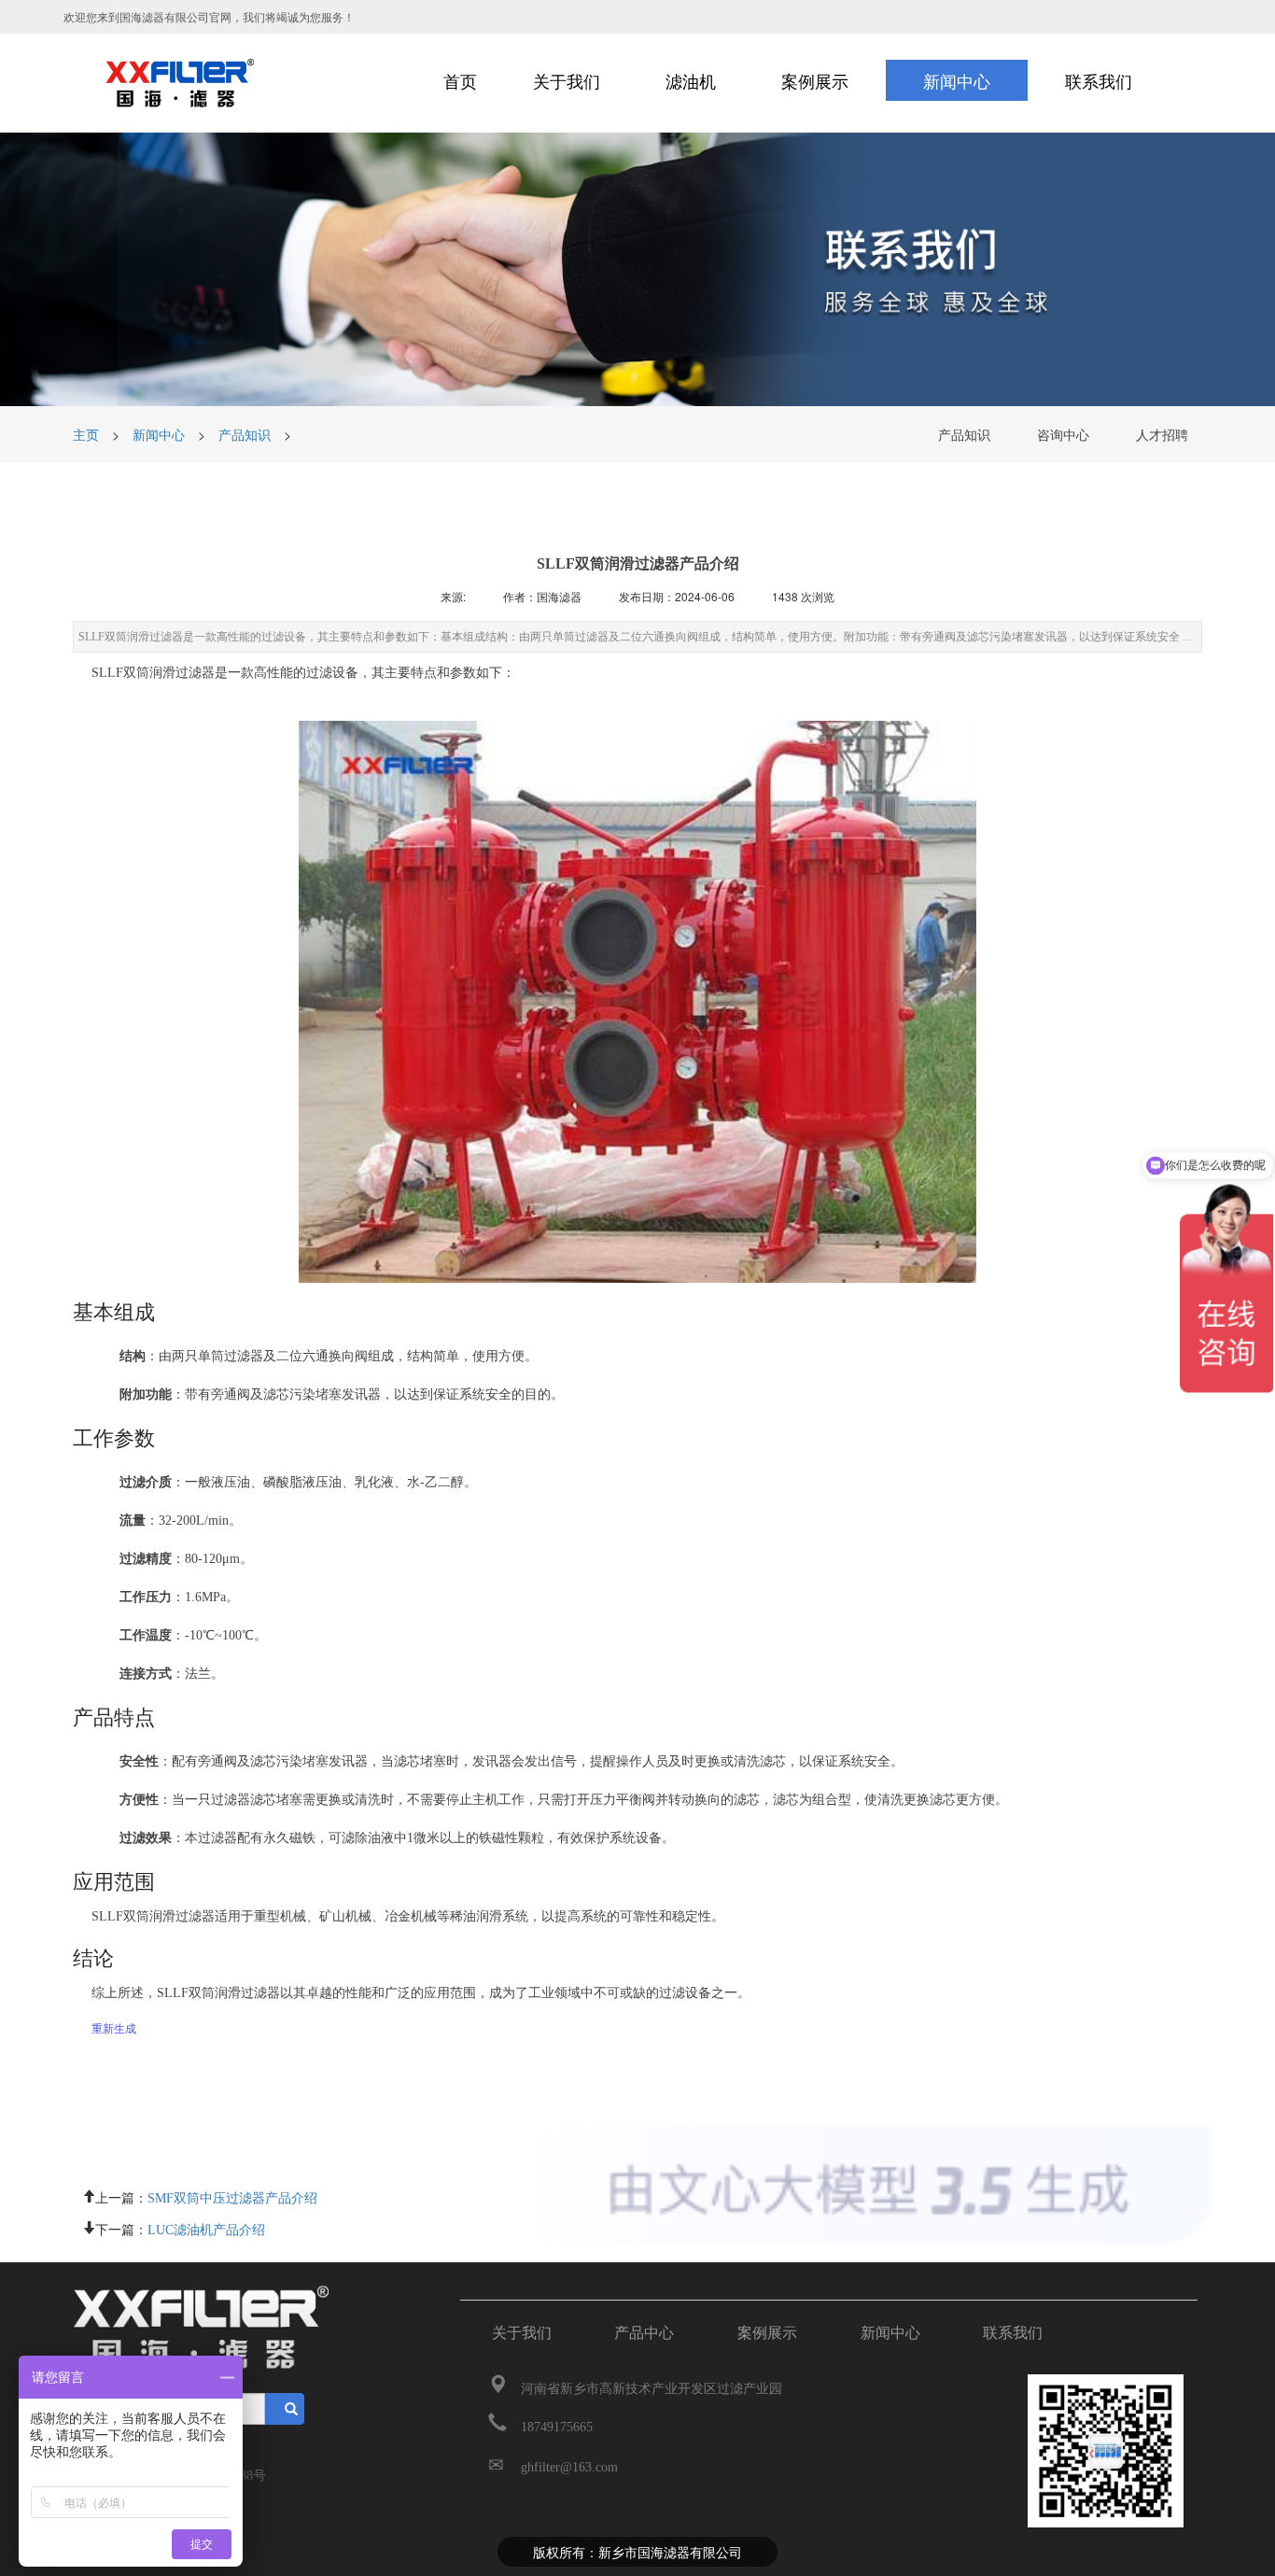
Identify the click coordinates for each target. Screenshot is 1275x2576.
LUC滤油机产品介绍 (206, 2228)
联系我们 (1013, 2333)
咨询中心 (1063, 434)
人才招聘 (1162, 434)
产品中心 (644, 2333)
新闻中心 (159, 434)
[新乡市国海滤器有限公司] (185, 83)
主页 (88, 434)
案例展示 (767, 2333)
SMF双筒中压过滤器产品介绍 (232, 2196)
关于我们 (522, 2333)
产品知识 (245, 434)
